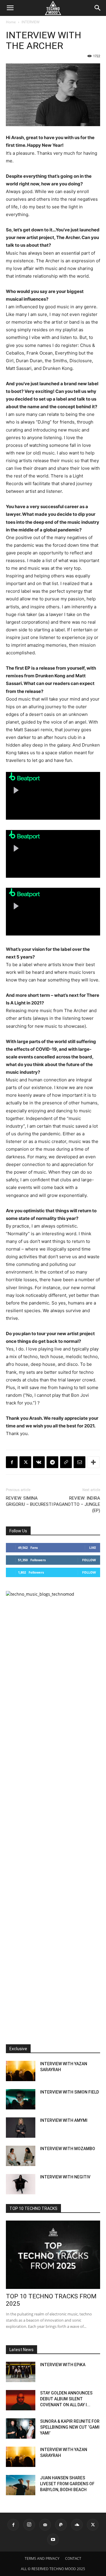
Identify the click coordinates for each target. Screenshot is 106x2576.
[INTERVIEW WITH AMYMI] (21, 2128)
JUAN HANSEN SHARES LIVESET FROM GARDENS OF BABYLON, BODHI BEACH (67, 2484)
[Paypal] (61, 2525)
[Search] (98, 8)
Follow (89, 1560)
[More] (93, 1462)
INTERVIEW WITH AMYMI (64, 2120)
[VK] (39, 1462)
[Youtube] (53, 2539)
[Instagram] (29, 2525)
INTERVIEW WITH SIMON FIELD (69, 2092)
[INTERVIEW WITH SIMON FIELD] (21, 2099)
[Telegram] (52, 1462)
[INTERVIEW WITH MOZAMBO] (21, 2156)
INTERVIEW (30, 22)
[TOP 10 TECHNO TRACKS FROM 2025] (53, 2255)
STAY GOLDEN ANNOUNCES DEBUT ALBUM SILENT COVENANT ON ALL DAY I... (66, 2399)
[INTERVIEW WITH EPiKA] (21, 2372)
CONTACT (73, 2558)
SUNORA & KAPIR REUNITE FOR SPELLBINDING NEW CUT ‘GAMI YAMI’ (70, 2427)
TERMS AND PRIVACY (42, 2558)
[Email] (79, 1462)
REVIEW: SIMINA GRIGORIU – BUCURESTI (29, 1501)
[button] (10, 8)
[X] (25, 1462)
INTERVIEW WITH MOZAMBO (68, 2149)
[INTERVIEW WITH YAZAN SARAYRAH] (21, 2071)
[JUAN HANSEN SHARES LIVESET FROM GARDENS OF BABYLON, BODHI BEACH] (21, 2485)
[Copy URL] (66, 1462)
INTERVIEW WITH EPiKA (63, 2365)
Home (11, 22)
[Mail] (45, 2525)
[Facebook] (12, 1462)
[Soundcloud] (77, 2525)
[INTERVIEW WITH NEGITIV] (21, 2184)
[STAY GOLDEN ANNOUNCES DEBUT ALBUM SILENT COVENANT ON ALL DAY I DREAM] (21, 2400)
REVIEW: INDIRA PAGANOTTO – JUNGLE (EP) (77, 1504)
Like (93, 1548)
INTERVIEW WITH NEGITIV (65, 2177)
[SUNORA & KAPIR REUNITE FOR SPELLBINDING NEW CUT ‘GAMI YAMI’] (21, 2428)
